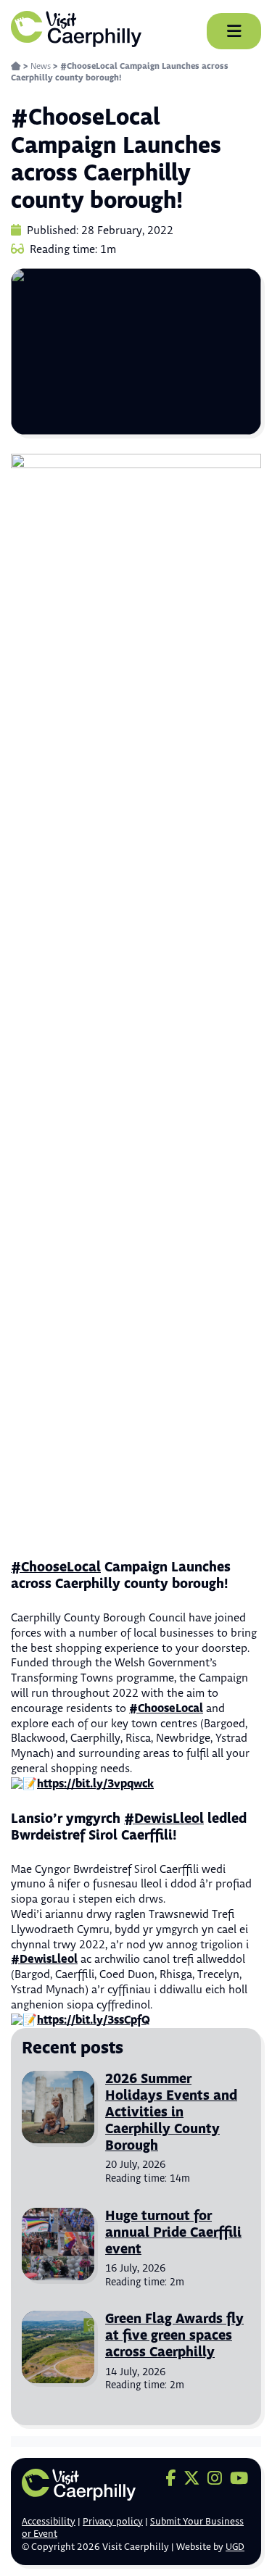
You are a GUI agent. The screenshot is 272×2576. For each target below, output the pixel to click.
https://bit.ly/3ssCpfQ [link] (94, 2020)
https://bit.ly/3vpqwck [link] (95, 1784)
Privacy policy (113, 2522)
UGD (235, 2547)
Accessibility (49, 2522)
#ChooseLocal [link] (56, 1567)
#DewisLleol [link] (164, 1819)
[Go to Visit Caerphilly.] (16, 66)
